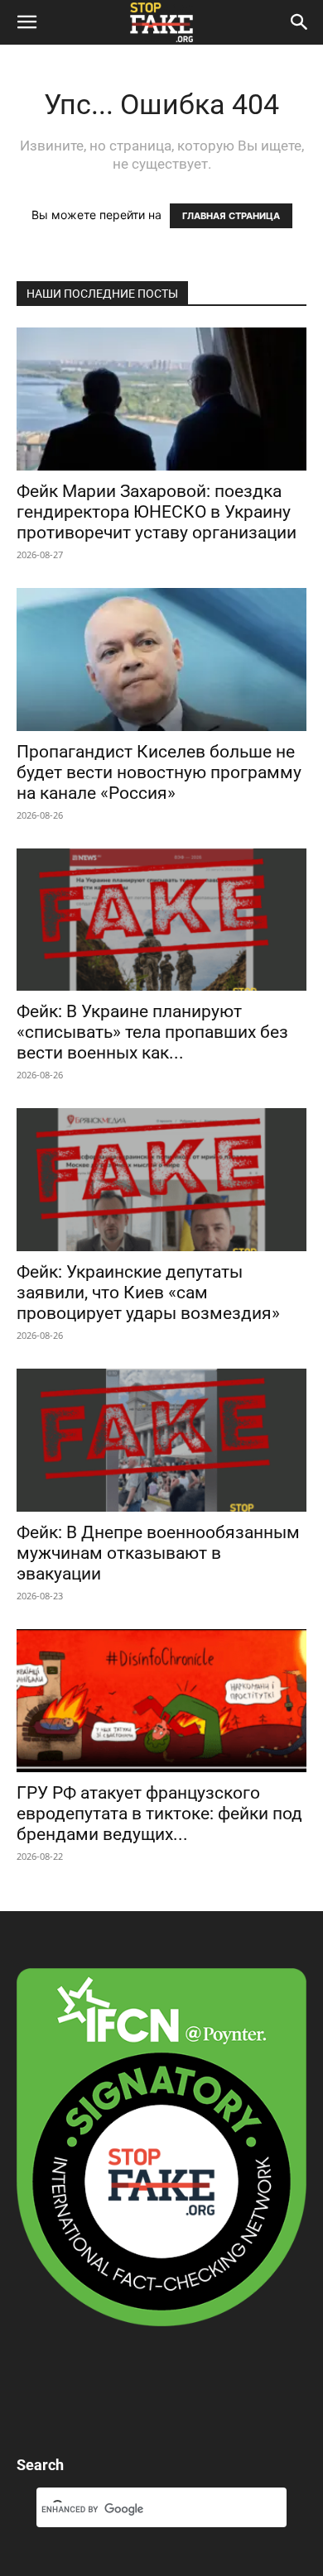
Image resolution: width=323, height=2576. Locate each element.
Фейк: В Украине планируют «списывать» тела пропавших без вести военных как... (152, 1032)
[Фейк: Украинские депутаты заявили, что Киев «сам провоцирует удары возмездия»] (161, 1180)
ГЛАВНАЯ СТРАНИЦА (231, 216)
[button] (27, 22)
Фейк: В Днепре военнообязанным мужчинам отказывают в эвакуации (158, 1553)
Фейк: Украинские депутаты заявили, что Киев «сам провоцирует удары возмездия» (148, 1293)
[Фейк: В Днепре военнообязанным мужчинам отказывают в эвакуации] (161, 1440)
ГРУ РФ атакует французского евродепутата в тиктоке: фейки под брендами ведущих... (159, 1814)
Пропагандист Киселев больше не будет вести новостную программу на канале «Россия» (159, 772)
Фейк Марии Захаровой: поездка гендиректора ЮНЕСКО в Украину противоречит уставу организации (157, 512)
